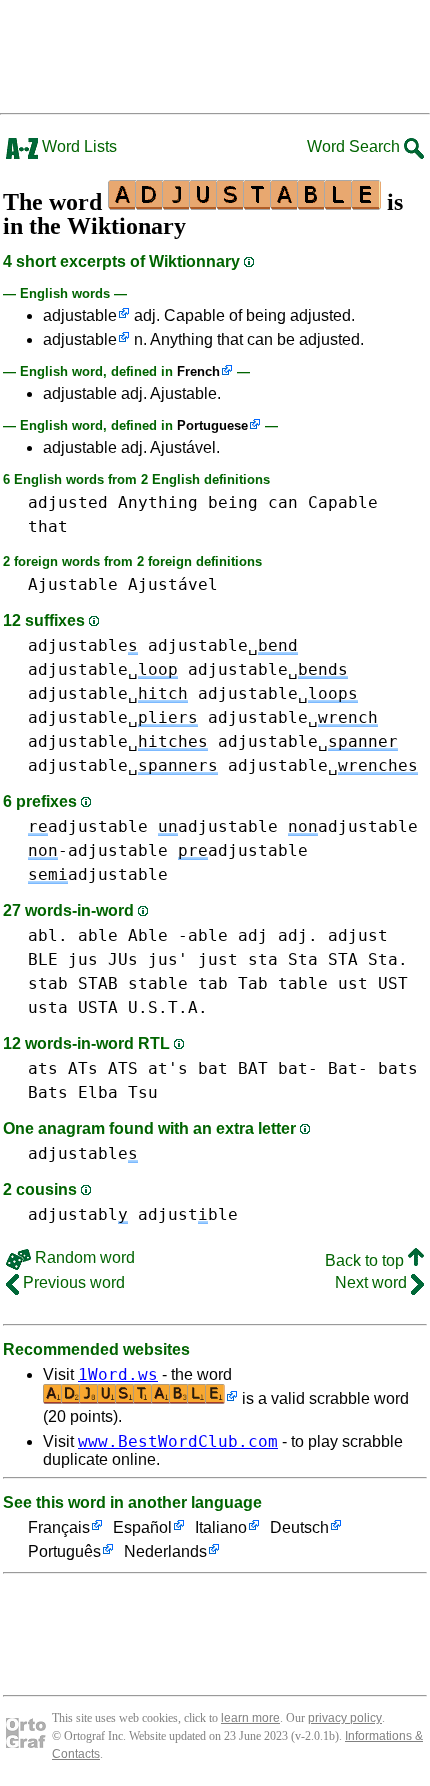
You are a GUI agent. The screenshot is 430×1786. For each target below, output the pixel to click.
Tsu (143, 1092)
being (233, 502)
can (283, 502)
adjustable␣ (223, 645)
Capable (343, 502)
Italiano (221, 1527)
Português (64, 1551)
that (48, 526)
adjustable (80, 315)
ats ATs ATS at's (108, 1068)
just (218, 959)
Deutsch (299, 1527)
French (198, 371)
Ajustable (73, 584)
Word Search (355, 146)
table (303, 983)
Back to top (366, 1260)
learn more (250, 1718)
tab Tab (233, 983)
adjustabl (78, 1214)
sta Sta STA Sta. (328, 959)
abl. (48, 935)
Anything (158, 502)
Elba (98, 1092)
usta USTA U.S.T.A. (118, 1007)
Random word (83, 1257)
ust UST (373, 983)
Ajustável (173, 584)
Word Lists (77, 146)
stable (158, 983)
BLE (43, 959)
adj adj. (278, 935)
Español (142, 1527)
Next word (373, 1282)
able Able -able (153, 935)
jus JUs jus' (128, 959)
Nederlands (165, 1551)
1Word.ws (118, 1374)
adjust (358, 935)
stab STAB (73, 983)
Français (59, 1527)
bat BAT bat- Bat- (283, 1068)
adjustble (188, 1214)
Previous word (72, 1282)
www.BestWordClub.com (178, 1441)
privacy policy (345, 1718)
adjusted (68, 502)
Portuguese (212, 425)
